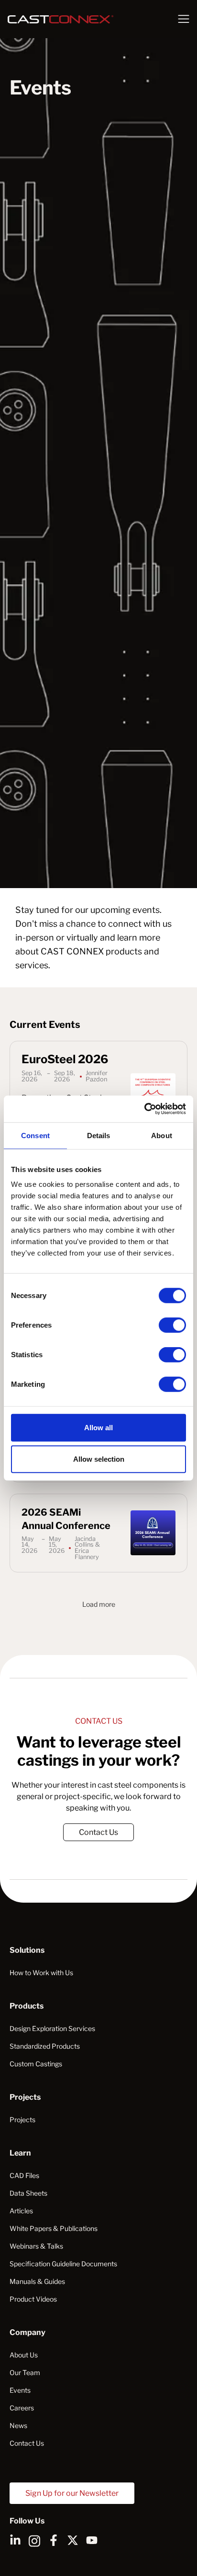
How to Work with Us (41, 1973)
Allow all (98, 1428)
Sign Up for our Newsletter (72, 2493)
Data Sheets (28, 2193)
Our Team (25, 2372)
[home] (78, 19)
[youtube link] (92, 2540)
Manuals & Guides (37, 2281)
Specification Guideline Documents (63, 2264)
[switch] (172, 1325)
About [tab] (162, 1135)
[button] (184, 19)
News (18, 2425)
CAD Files (24, 2175)
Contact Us (98, 1832)
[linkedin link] (15, 2540)
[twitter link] (73, 2540)
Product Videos (33, 2299)
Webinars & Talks (36, 2246)
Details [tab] (99, 1135)
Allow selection (99, 1459)
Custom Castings (36, 2064)
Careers (22, 2408)
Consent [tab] (35, 1135)
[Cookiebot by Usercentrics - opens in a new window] (144, 1109)
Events (20, 2390)
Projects (22, 2120)
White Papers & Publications (54, 2228)
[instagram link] (34, 2540)
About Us (24, 2355)
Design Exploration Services (52, 2028)
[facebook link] (54, 2540)
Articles (21, 2211)
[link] (98, 1832)
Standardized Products (45, 2046)
